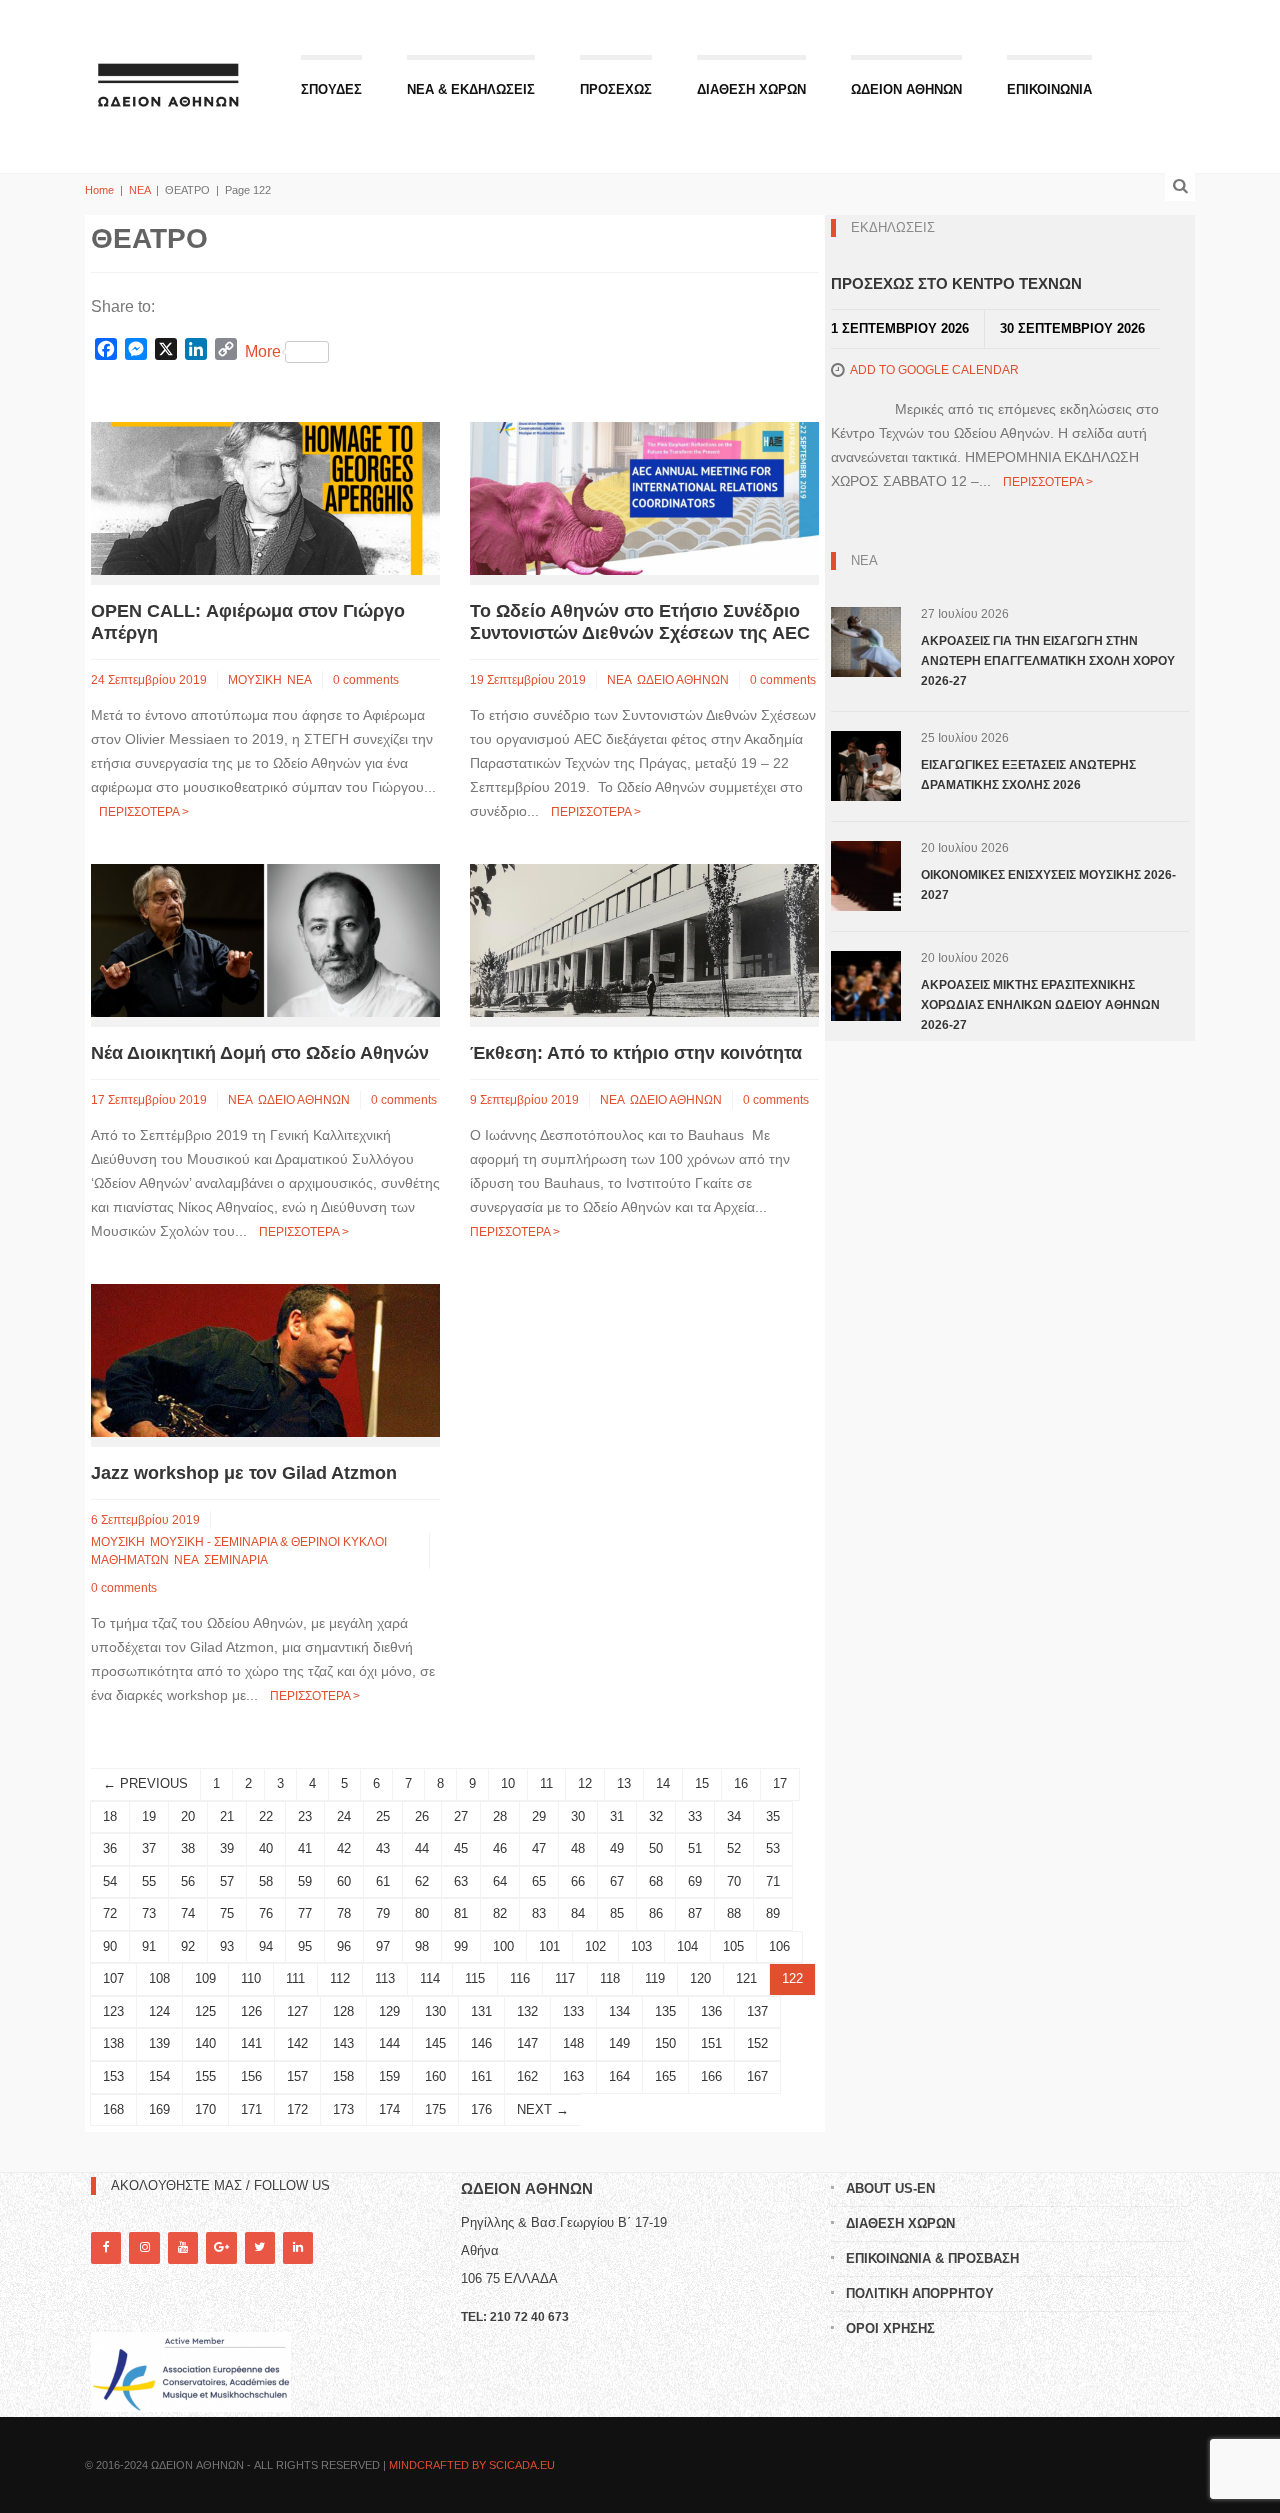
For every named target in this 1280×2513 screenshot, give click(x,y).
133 (573, 2011)
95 (305, 1946)
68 (656, 1881)
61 (383, 1881)
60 (344, 1881)
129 (389, 2011)
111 (295, 1978)
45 (461, 1848)
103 (641, 1946)
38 (188, 1848)
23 (305, 1816)
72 (110, 1913)
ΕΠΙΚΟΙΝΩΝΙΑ (1049, 89)
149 (619, 2043)
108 (159, 1978)
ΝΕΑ (139, 190)
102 (595, 1946)
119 (655, 1978)
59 (305, 1881)
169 (159, 2109)
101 (549, 1946)
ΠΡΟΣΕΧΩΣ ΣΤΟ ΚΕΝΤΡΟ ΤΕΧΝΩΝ (956, 283)
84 (578, 1913)
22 (266, 1816)
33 (695, 1816)
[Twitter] (260, 2247)
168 (113, 2109)
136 (711, 2011)
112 (340, 1978)
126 (251, 2011)
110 (251, 1978)
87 (695, 1913)
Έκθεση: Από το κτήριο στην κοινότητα (636, 1053)
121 (746, 1978)
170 (205, 2109)
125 (205, 2011)
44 (422, 1848)
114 (430, 1978)
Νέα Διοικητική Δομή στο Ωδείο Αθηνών (260, 1053)
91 (149, 1946)
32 (656, 1816)
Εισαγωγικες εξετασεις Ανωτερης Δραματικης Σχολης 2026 (1028, 775)
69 (695, 1881)
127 (297, 2011)
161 (481, 2076)
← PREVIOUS (145, 1783)
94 (266, 1946)
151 (711, 2043)
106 (779, 1946)
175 (435, 2109)
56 (188, 1881)
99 (461, 1946)
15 (702, 1783)
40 (266, 1848)
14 (663, 1783)
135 (665, 2011)
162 (527, 2076)
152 (757, 2043)
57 (227, 1881)
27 (461, 1816)
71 (773, 1881)
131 (481, 2011)
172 (297, 2109)
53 (773, 1848)
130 (435, 2011)
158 (343, 2076)
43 (383, 1848)
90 (110, 1946)
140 (205, 2043)
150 (665, 2043)
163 (573, 2076)
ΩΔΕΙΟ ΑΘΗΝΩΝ (683, 680)
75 (227, 1913)
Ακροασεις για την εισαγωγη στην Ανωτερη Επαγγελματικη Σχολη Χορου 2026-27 (1048, 661)
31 (617, 1816)
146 (481, 2043)
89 (773, 1913)
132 (527, 2011)
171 (251, 2109)
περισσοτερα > (144, 812)
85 (617, 1913)
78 (344, 1913)
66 (578, 1881)
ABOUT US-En (890, 2188)
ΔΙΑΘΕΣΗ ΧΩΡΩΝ (751, 89)
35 (773, 1816)
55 (149, 1881)
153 (113, 2076)
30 (578, 1816)
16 (741, 1783)
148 (573, 2043)
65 (539, 1881)
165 (665, 2076)
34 (734, 1816)
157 (297, 2076)
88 (734, 1913)
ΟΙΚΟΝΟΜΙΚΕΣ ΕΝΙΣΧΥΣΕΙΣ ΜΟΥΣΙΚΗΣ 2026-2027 (1048, 885)
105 (733, 1946)
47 (539, 1848)
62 (422, 1881)
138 (113, 2043)
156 (251, 2076)
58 (266, 1881)
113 (385, 1978)
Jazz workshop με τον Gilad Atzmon (244, 1473)
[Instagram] (144, 2247)
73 (149, 1913)
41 (305, 1848)
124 (159, 2011)
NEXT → (543, 2109)
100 (503, 1946)
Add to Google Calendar (934, 370)
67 (617, 1881)
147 (527, 2043)
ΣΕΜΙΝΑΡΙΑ (236, 1560)
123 (113, 2011)
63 (461, 1881)
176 (481, 2109)
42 (344, 1848)
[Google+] (221, 2247)
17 (780, 1783)
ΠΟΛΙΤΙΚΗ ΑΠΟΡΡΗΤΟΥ (920, 2293)
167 (757, 2076)
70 (734, 1881)
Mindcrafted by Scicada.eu (472, 2465)
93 (227, 1946)
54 (110, 1881)
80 (422, 1913)
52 (734, 1848)
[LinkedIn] (298, 2247)
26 (422, 1816)
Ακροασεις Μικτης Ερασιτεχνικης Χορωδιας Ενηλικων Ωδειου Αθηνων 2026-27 (1040, 1005)
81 (461, 1913)
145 (435, 2043)
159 (389, 2076)
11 (546, 1783)
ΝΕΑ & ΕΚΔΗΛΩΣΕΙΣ (471, 89)
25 (383, 1816)
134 (619, 2011)
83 (539, 1913)
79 (383, 1913)
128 (343, 2011)
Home (99, 190)
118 (610, 1978)
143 (343, 2043)
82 (500, 1913)
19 (149, 1816)
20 (188, 1816)
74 (188, 1913)
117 (565, 1978)
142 (297, 2043)
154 (159, 2076)
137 (757, 2011)
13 (624, 1783)
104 (687, 1946)
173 (343, 2109)
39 (227, 1848)
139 (159, 2043)
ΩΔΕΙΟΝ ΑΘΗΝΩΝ (906, 89)
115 (475, 1978)
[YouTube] (183, 2247)
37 (149, 1848)
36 (110, 1848)
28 (500, 1816)
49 (617, 1848)
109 (205, 1978)
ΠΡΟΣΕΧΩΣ (616, 89)
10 (508, 1783)
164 (619, 2076)
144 (389, 2043)
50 (656, 1848)
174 (389, 2109)
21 (227, 1816)
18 (110, 1816)
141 (251, 2043)
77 (305, 1913)
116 (520, 1978)
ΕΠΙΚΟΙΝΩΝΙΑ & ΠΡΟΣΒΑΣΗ (932, 2258)
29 (539, 1816)
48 (578, 1848)
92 (188, 1946)
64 (500, 1881)
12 (585, 1783)
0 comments (366, 680)
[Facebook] (106, 2247)
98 (422, 1946)
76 (266, 1913)
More (263, 351)
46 (500, 1848)
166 (711, 2076)
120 (700, 1978)
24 (344, 1816)
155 (205, 2076)
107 (113, 1978)
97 (383, 1946)
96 (344, 1946)
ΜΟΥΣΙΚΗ (255, 680)
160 (435, 2076)
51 (695, 1848)
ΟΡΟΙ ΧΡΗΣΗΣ (890, 2328)
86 (656, 1913)
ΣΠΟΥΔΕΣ (331, 89)
